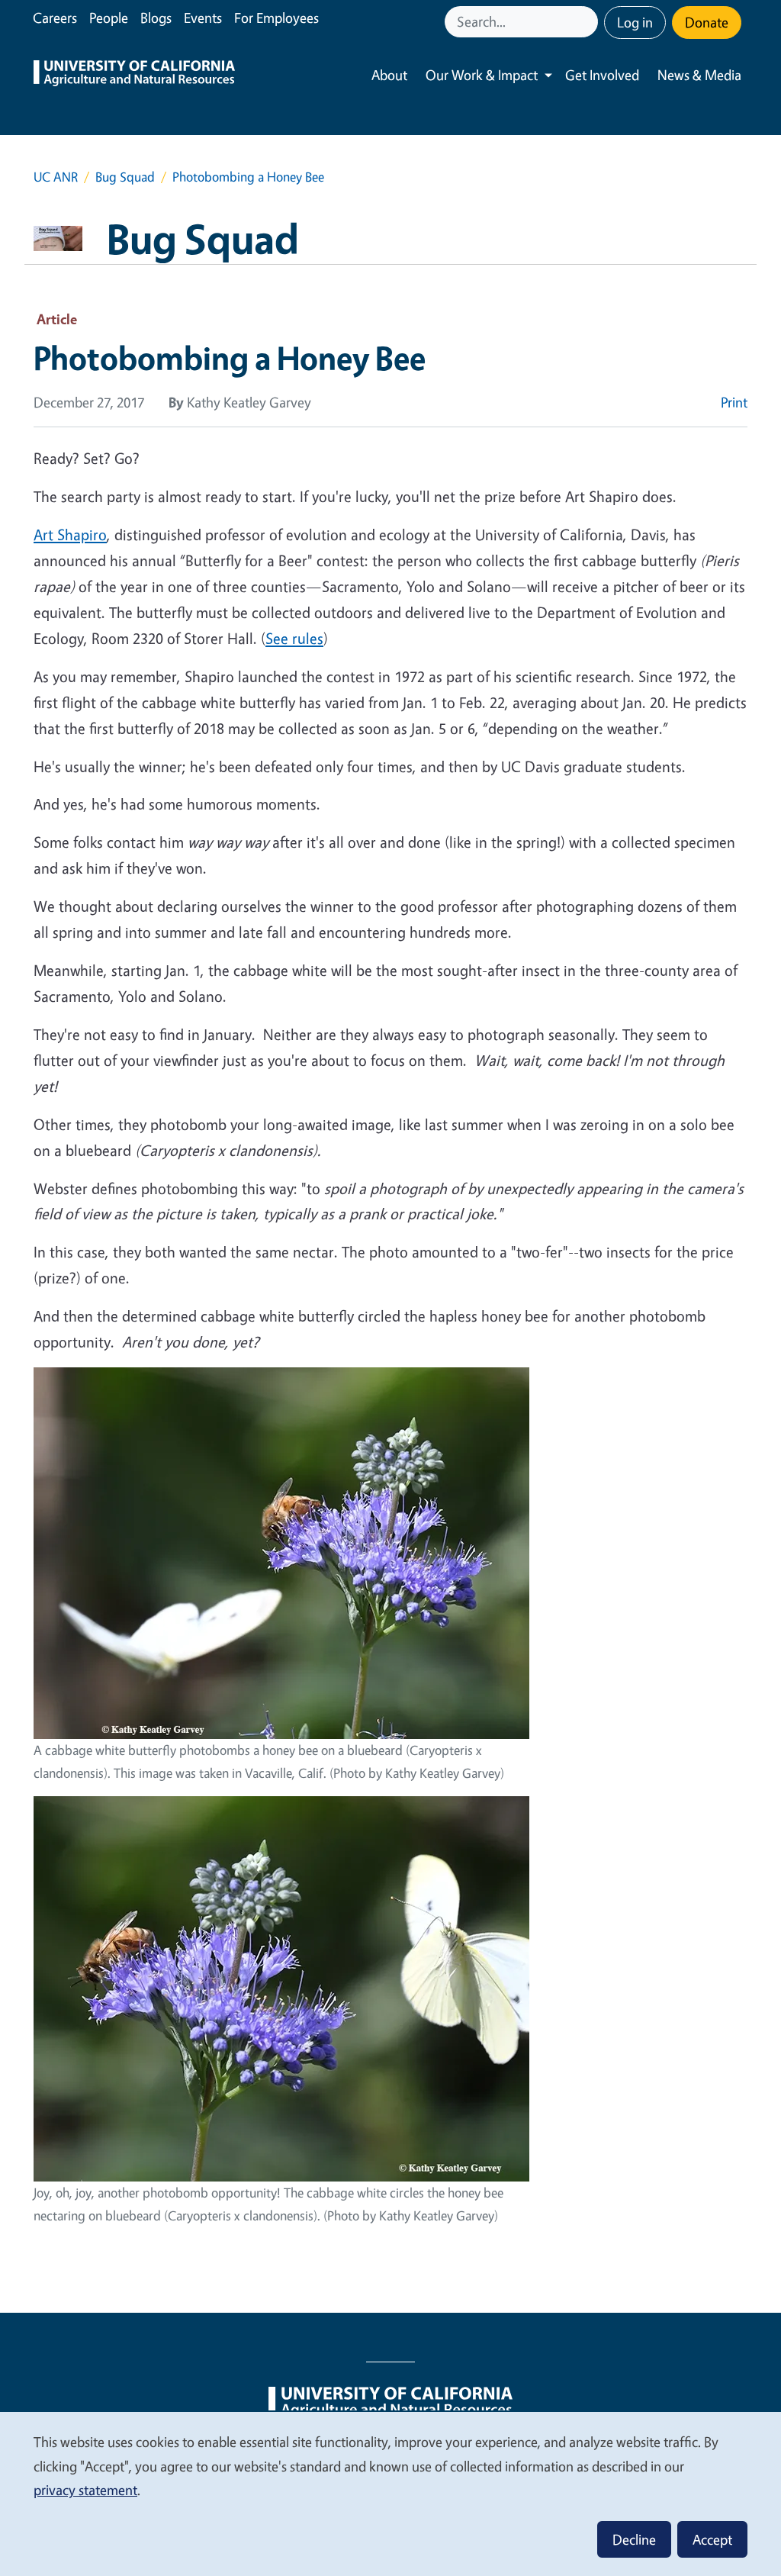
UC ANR (56, 177)
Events (203, 18)
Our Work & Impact (482, 75)
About (389, 75)
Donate (707, 22)
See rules (294, 638)
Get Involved (602, 75)
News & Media (699, 75)
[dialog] (390, 2493)
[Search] (588, 22)
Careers (55, 18)
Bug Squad (125, 177)
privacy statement (85, 2490)
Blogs (156, 18)
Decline (634, 2539)
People (109, 18)
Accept (712, 2539)
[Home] (134, 75)
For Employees (276, 18)
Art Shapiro (70, 535)
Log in (635, 22)
